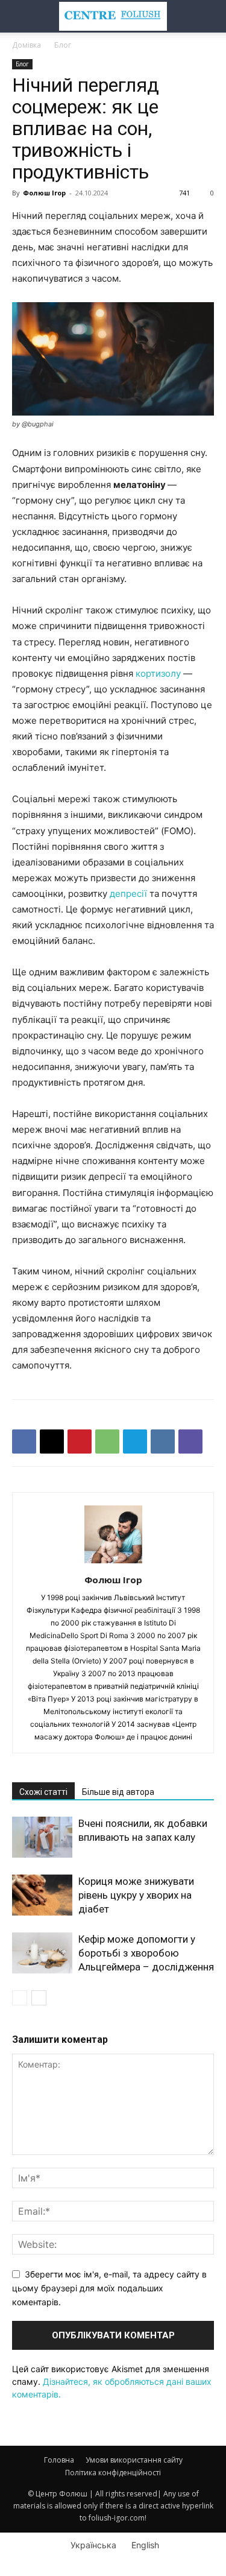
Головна (59, 2460)
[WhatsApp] (107, 1441)
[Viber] (190, 1441)
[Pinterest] (80, 1441)
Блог (63, 45)
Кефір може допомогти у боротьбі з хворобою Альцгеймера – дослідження (146, 1953)
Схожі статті (43, 1792)
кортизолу (158, 673)
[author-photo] (113, 1563)
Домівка (27, 45)
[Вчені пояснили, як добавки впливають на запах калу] (42, 1837)
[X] (52, 1441)
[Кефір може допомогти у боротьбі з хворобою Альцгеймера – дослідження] (42, 1953)
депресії (128, 894)
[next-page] (39, 1998)
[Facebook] (24, 1441)
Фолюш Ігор (44, 193)
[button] (20, 16)
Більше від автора (118, 1792)
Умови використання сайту (134, 2460)
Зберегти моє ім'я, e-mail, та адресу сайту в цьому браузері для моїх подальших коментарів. (109, 2288)
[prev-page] (20, 1998)
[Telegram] (135, 1441)
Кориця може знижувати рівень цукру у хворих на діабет (136, 1895)
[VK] (163, 1441)
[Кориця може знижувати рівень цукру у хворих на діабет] (42, 1895)
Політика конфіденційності (113, 2473)
